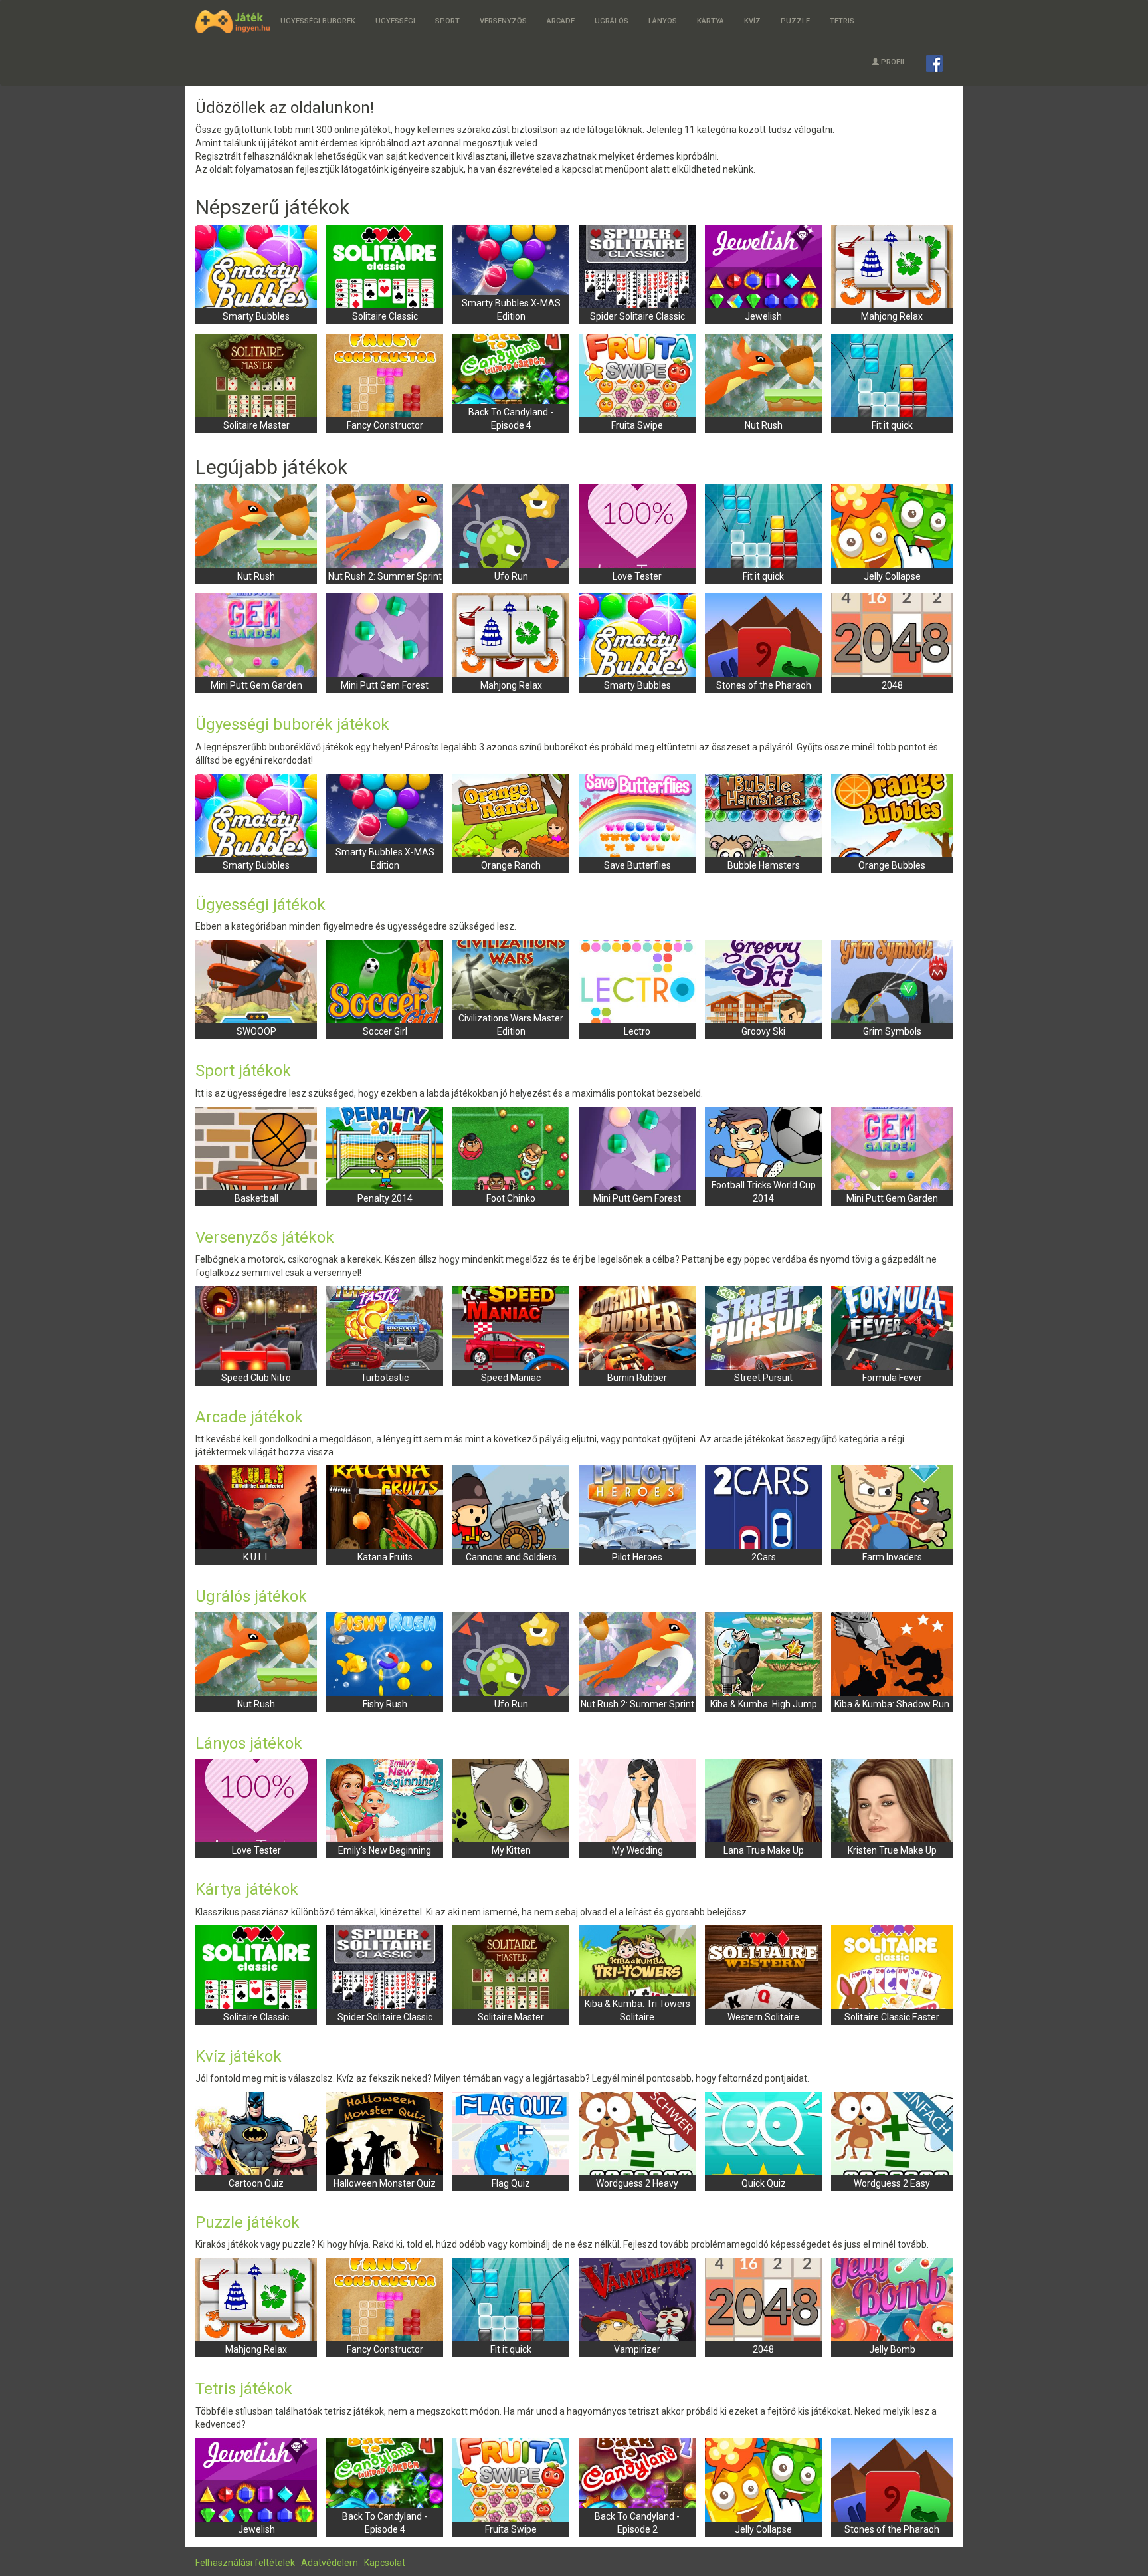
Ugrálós (612, 21)
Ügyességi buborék (318, 21)
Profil (894, 62)
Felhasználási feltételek (245, 2563)
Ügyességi (395, 21)
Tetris (842, 21)
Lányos (663, 21)
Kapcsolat (385, 2563)
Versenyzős (503, 21)
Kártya (711, 21)
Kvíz (752, 21)
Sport (447, 21)
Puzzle (795, 21)
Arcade (561, 21)
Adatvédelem (330, 2563)
